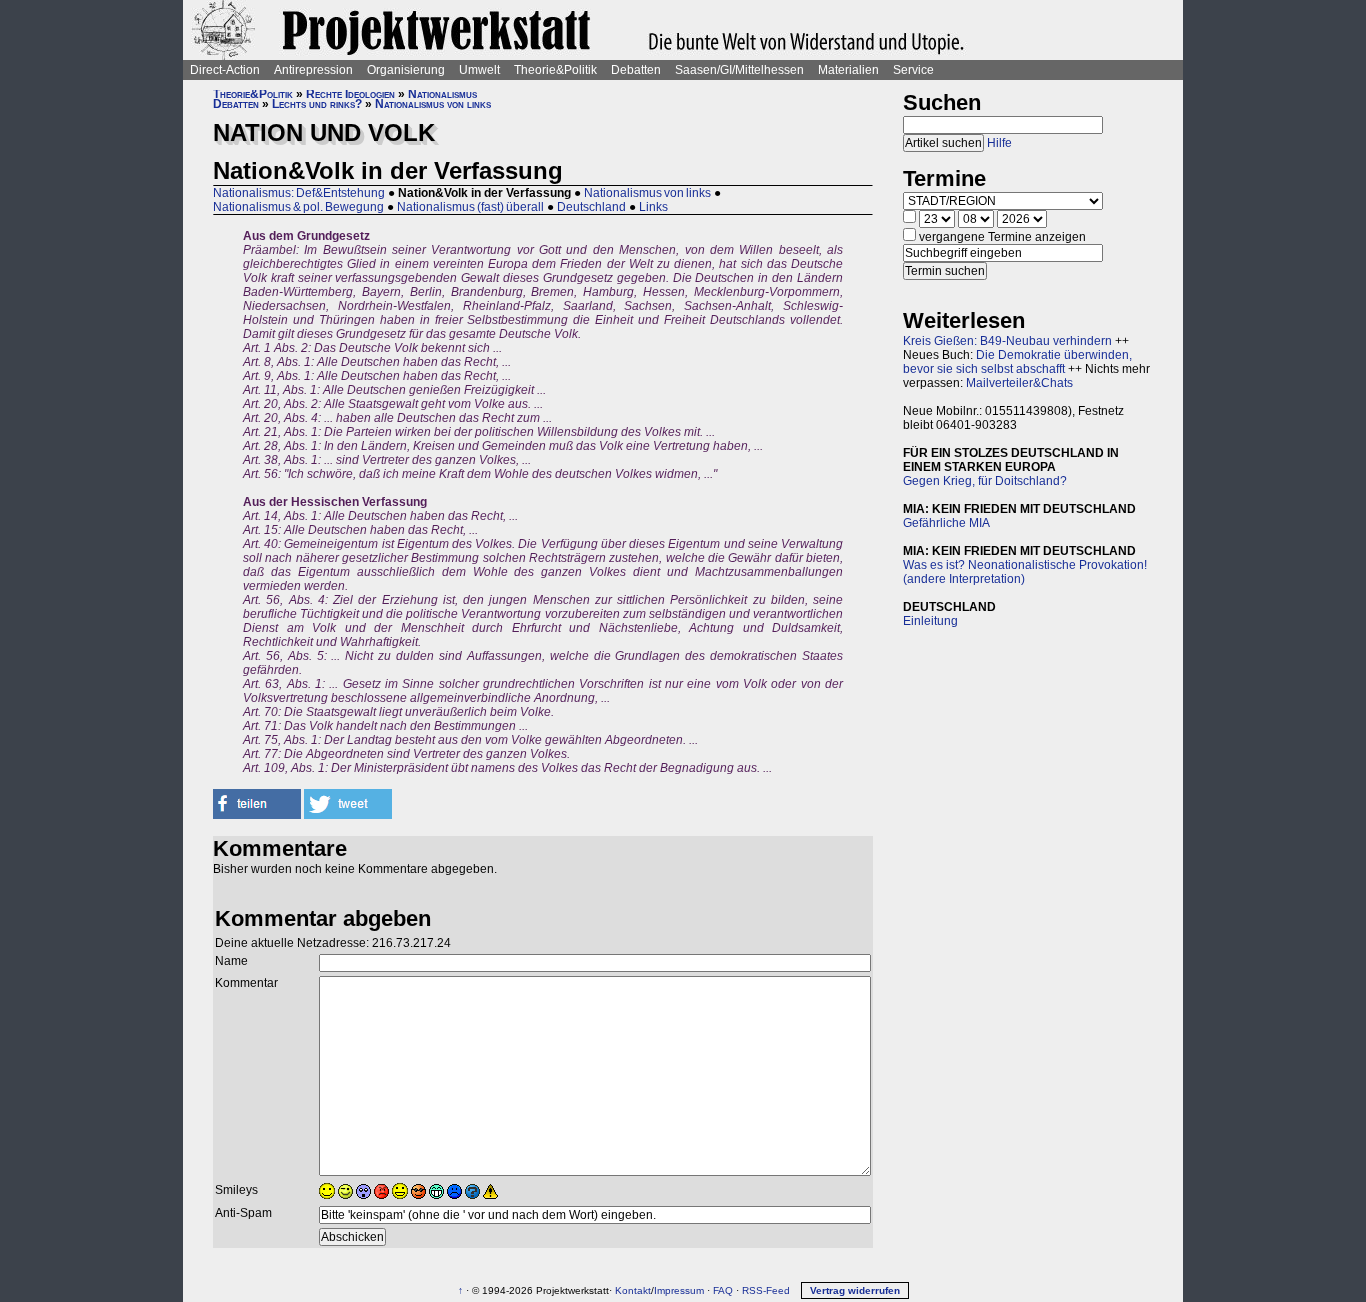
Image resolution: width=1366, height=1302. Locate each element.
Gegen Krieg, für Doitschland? (985, 481)
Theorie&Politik (555, 70)
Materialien (848, 70)
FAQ (723, 1290)
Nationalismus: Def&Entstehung (299, 193)
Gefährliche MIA (946, 523)
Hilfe (999, 143)
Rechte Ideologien (350, 94)
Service (913, 70)
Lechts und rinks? (317, 104)
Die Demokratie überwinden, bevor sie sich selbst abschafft (1017, 362)
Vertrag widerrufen (855, 1290)
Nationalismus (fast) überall (470, 207)
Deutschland (591, 207)
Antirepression (313, 70)
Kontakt (633, 1290)
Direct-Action (225, 70)
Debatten (636, 70)
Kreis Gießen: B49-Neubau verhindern (1007, 341)
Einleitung (930, 621)
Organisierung (406, 70)
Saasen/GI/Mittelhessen (739, 70)
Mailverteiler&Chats (1019, 383)
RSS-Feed (766, 1290)
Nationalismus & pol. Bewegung (298, 207)
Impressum (679, 1290)
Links (653, 207)
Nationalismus (442, 94)
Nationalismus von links (433, 104)
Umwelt (479, 70)
